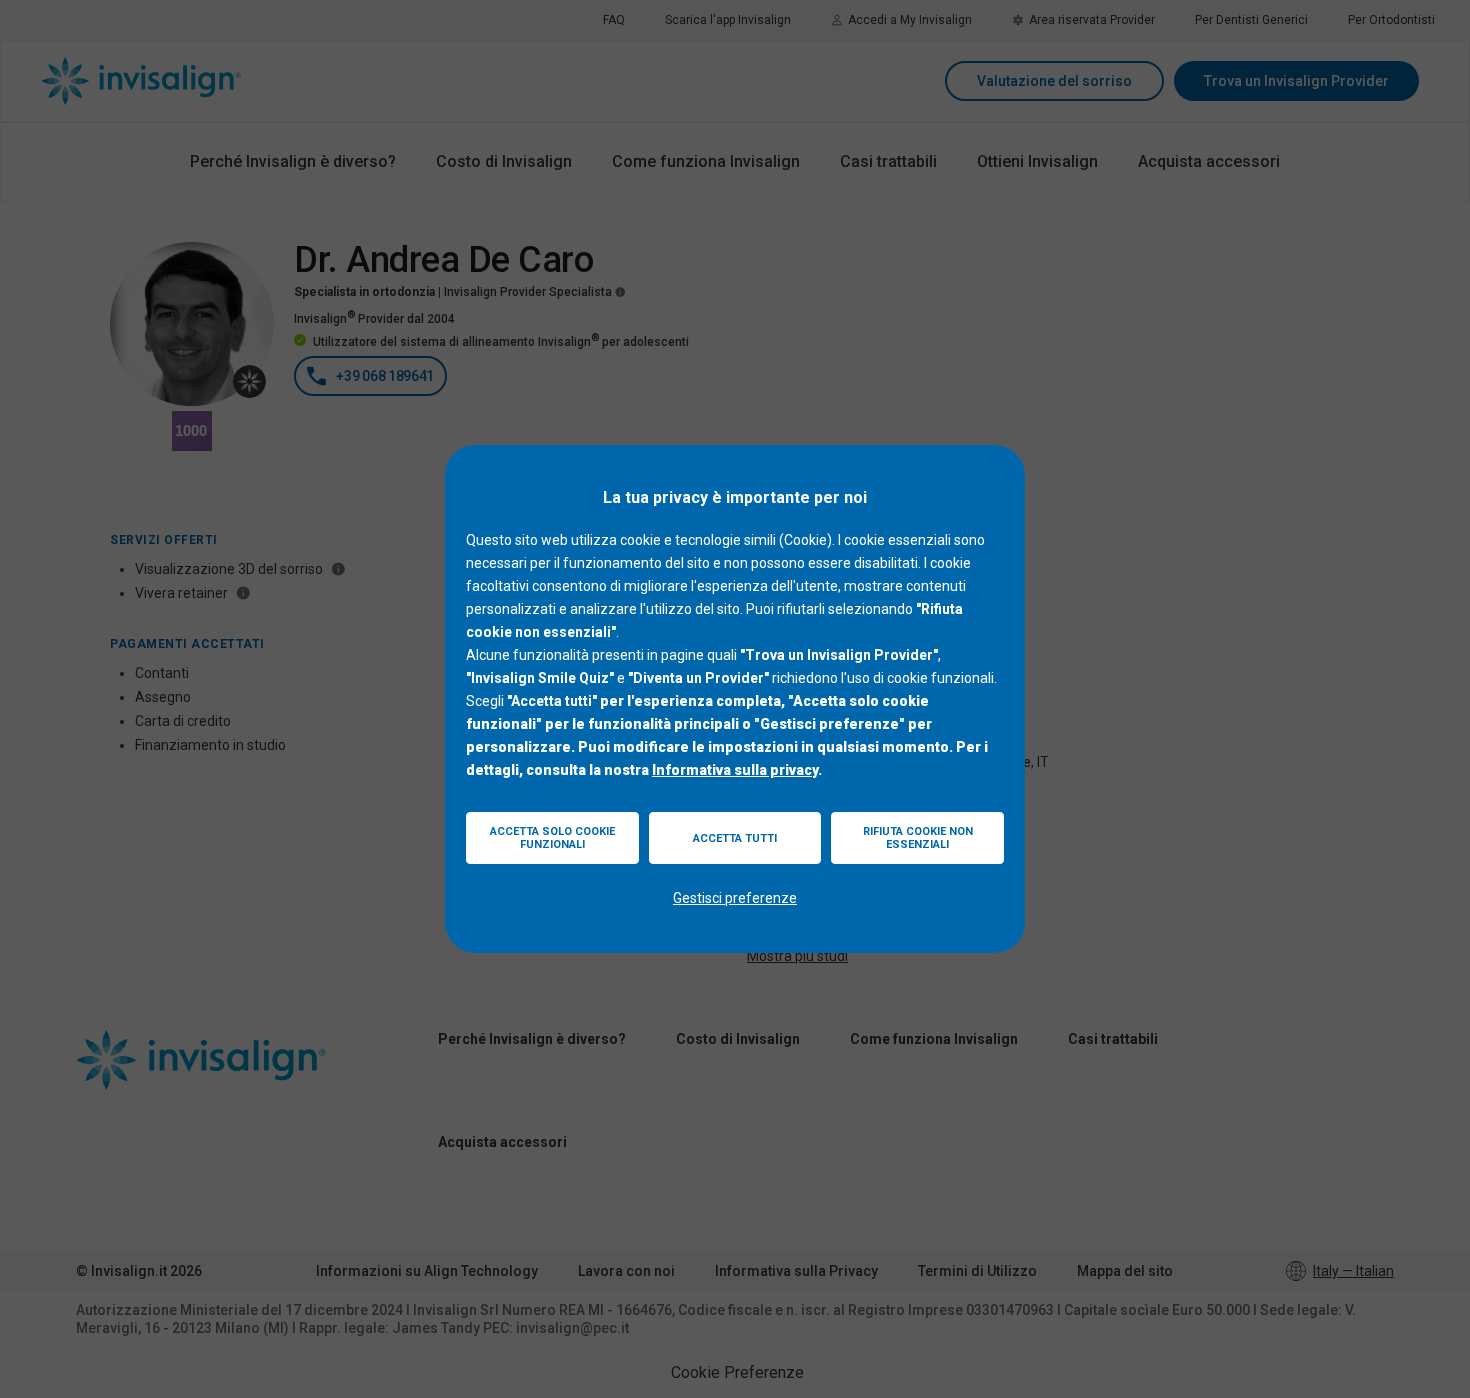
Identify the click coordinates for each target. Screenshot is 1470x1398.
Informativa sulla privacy (735, 770)
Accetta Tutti (735, 838)
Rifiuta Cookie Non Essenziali (918, 838)
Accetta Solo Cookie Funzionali (552, 838)
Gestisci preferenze (735, 898)
